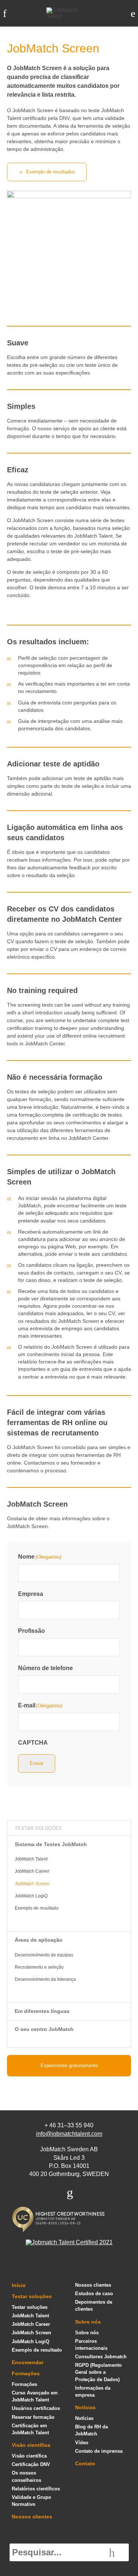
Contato (85, 2463)
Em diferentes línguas (42, 2011)
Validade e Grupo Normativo (31, 2501)
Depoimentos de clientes (94, 2306)
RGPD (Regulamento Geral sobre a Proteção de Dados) (98, 2372)
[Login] (133, 13)
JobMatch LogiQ (31, 1896)
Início (19, 2285)
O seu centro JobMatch (44, 2029)
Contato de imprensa (99, 2451)
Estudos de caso (94, 2294)
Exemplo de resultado (37, 1908)
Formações (26, 2373)
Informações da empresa (93, 2391)
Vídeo (82, 2443)
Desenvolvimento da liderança (45, 1979)
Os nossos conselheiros (26, 2476)
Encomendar (28, 2362)
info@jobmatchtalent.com (69, 2134)
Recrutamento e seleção (39, 1967)
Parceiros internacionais (91, 2345)
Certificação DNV (31, 2464)
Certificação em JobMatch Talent (30, 2429)
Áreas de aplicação (39, 1940)
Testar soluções (38, 1828)
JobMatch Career (32, 1871)
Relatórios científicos (36, 2489)
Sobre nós (88, 2322)
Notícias (85, 2407)
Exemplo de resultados (51, 172)
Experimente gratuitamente (69, 2065)
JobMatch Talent (31, 1859)
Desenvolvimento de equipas (44, 1955)
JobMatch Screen (32, 1884)
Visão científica (31, 2445)
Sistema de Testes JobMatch (51, 1844)
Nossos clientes (32, 2517)
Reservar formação (33, 2417)
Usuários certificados (36, 2408)
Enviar (37, 1763)
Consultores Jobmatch (101, 2357)
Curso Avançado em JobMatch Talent (35, 2396)
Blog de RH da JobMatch (91, 2430)
